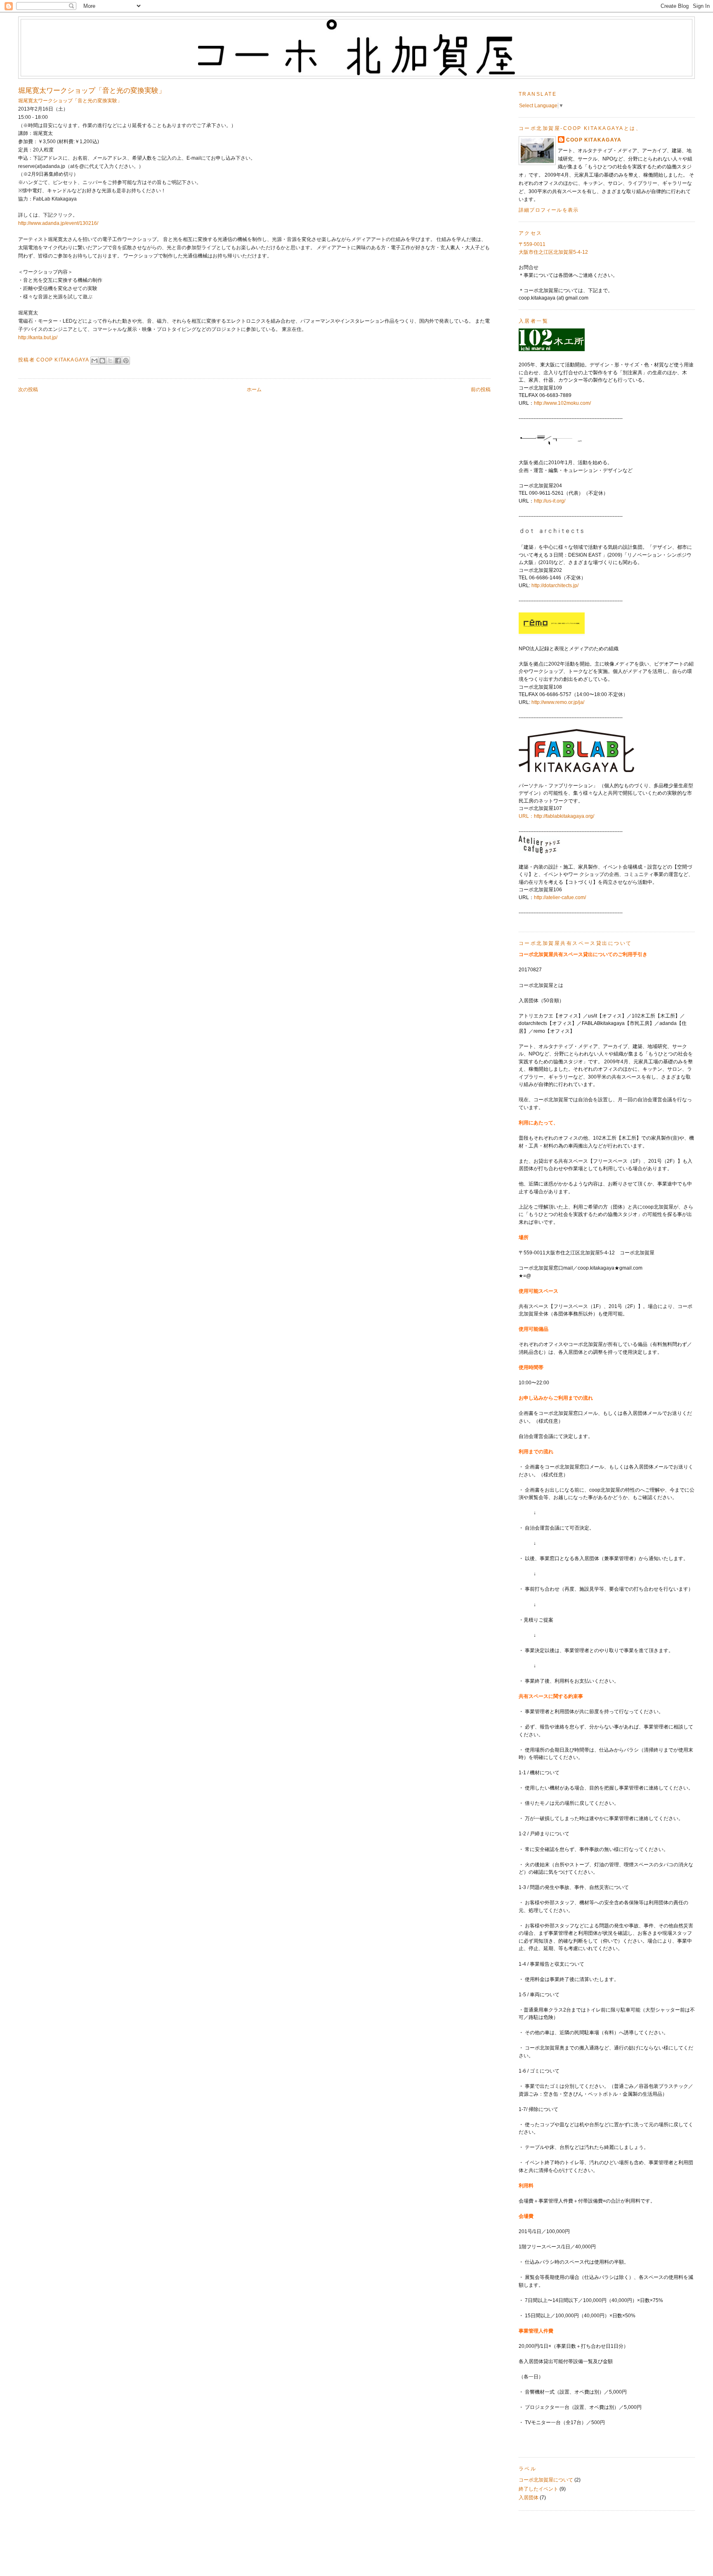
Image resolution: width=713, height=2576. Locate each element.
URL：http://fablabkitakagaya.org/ (556, 816)
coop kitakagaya (594, 140)
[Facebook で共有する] (118, 361)
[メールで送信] (94, 361)
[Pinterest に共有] (126, 361)
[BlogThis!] (102, 361)
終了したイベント (538, 2489)
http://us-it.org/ (550, 501)
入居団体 (529, 2498)
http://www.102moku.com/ (562, 403)
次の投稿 (28, 390)
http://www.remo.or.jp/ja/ (558, 702)
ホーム (254, 390)
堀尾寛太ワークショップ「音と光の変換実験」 (70, 101)
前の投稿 (481, 390)
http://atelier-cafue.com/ (560, 897)
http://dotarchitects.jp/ (555, 586)
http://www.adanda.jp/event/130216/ (58, 223)
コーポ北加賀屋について (546, 2480)
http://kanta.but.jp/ (38, 338)
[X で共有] (110, 361)
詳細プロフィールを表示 (549, 210)
